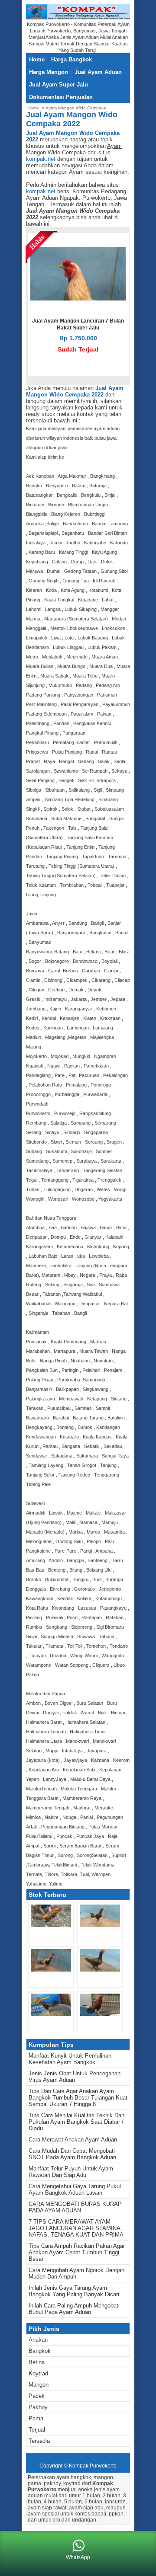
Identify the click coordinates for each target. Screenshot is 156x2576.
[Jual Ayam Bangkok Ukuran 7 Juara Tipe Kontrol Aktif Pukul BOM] (51, 1925)
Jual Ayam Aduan (98, 72)
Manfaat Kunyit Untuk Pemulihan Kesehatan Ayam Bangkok (70, 2059)
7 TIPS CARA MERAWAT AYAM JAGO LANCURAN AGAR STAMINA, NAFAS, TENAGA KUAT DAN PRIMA (76, 2228)
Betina (37, 2362)
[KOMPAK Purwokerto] (78, 18)
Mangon (39, 2385)
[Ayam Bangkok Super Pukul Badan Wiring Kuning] (51, 2014)
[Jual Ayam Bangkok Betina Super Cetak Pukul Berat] (100, 1970)
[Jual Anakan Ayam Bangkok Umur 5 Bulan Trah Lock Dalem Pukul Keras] (100, 1925)
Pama (36, 2418)
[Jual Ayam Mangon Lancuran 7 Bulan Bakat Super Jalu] (78, 299)
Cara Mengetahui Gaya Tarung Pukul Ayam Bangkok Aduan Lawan (75, 2189)
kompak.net (41, 159)
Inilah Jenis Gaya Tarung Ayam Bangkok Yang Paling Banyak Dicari (74, 2291)
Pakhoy (38, 2407)
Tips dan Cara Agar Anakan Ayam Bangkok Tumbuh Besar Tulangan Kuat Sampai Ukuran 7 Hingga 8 (78, 2098)
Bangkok (40, 2351)
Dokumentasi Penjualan (61, 97)
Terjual (37, 2430)
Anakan (38, 2340)
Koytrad (38, 2373)
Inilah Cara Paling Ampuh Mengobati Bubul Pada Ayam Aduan (74, 2309)
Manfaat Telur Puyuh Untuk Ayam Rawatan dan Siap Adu (71, 2172)
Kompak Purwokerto (93, 2466)
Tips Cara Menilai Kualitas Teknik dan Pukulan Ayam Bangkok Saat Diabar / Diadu (76, 2122)
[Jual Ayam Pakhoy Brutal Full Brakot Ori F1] (51, 1970)
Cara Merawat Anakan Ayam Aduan (73, 2140)
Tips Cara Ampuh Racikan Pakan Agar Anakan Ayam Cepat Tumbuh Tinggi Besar (77, 2252)
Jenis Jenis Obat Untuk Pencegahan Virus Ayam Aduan (75, 2077)
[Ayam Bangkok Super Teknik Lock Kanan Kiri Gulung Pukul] (100, 2014)
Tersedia (39, 2441)
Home (37, 59)
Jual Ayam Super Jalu (58, 85)
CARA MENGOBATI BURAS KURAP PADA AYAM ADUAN (75, 2207)
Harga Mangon (49, 72)
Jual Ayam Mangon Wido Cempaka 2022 (75, 391)
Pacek (37, 2396)
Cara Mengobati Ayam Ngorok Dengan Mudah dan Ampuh (76, 2273)
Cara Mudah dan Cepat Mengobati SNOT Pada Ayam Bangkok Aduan (72, 2154)
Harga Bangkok (71, 59)
